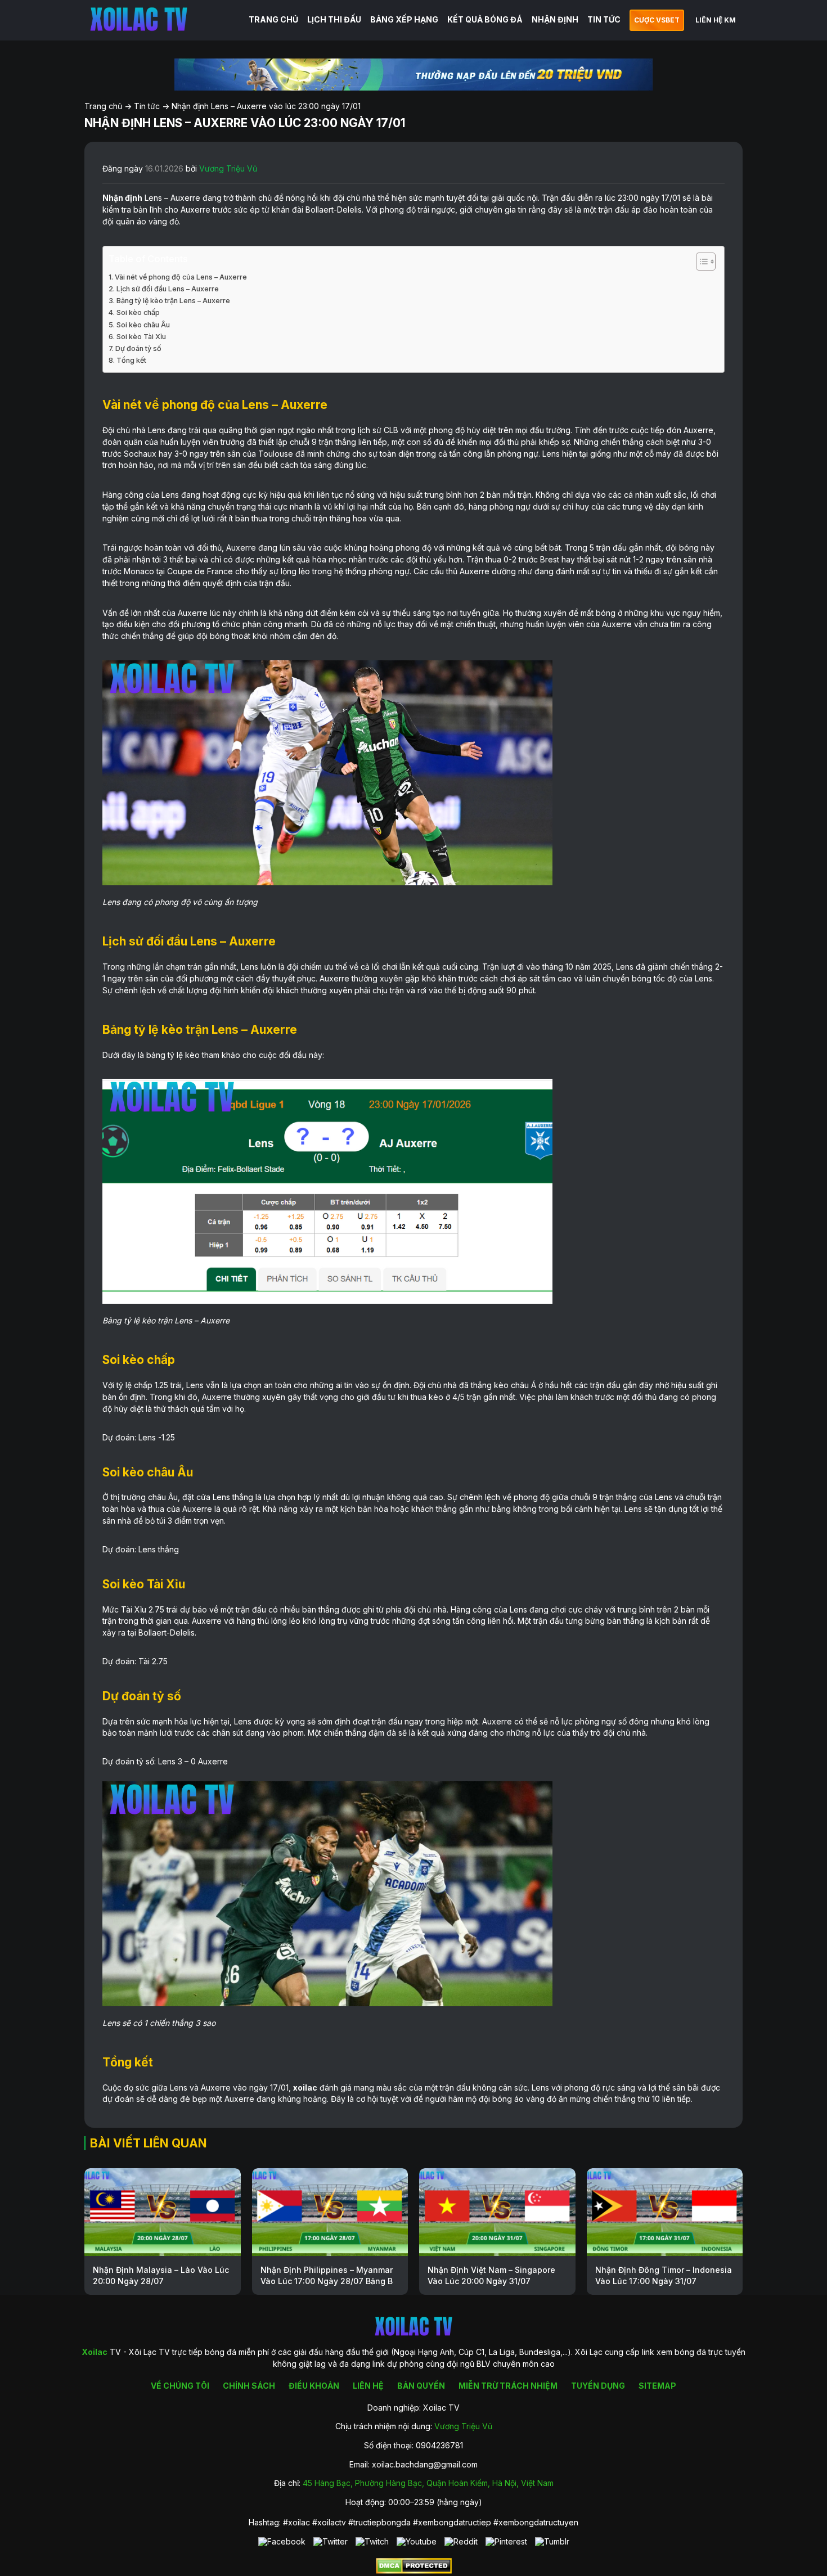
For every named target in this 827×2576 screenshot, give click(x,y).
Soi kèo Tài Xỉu (141, 337)
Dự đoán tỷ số (138, 348)
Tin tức (147, 106)
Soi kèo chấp (138, 312)
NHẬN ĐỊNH (555, 19)
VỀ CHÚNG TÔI (180, 2386)
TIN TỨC (604, 19)
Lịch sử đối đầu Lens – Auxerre (168, 289)
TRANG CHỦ (273, 19)
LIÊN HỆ (368, 2386)
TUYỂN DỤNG (598, 2386)
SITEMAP (657, 2386)
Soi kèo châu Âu (143, 325)
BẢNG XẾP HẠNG (404, 19)
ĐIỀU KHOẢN (314, 2386)
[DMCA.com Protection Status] (414, 2571)
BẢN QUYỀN (421, 2386)
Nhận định (122, 198)
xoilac (305, 2088)
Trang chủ (103, 106)
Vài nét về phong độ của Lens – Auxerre (181, 277)
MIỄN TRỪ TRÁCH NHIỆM (508, 2386)
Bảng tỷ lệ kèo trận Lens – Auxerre (173, 301)
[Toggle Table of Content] (700, 262)
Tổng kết (131, 360)
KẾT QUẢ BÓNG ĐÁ (485, 19)
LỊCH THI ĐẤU (334, 19)
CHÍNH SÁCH (249, 2386)
